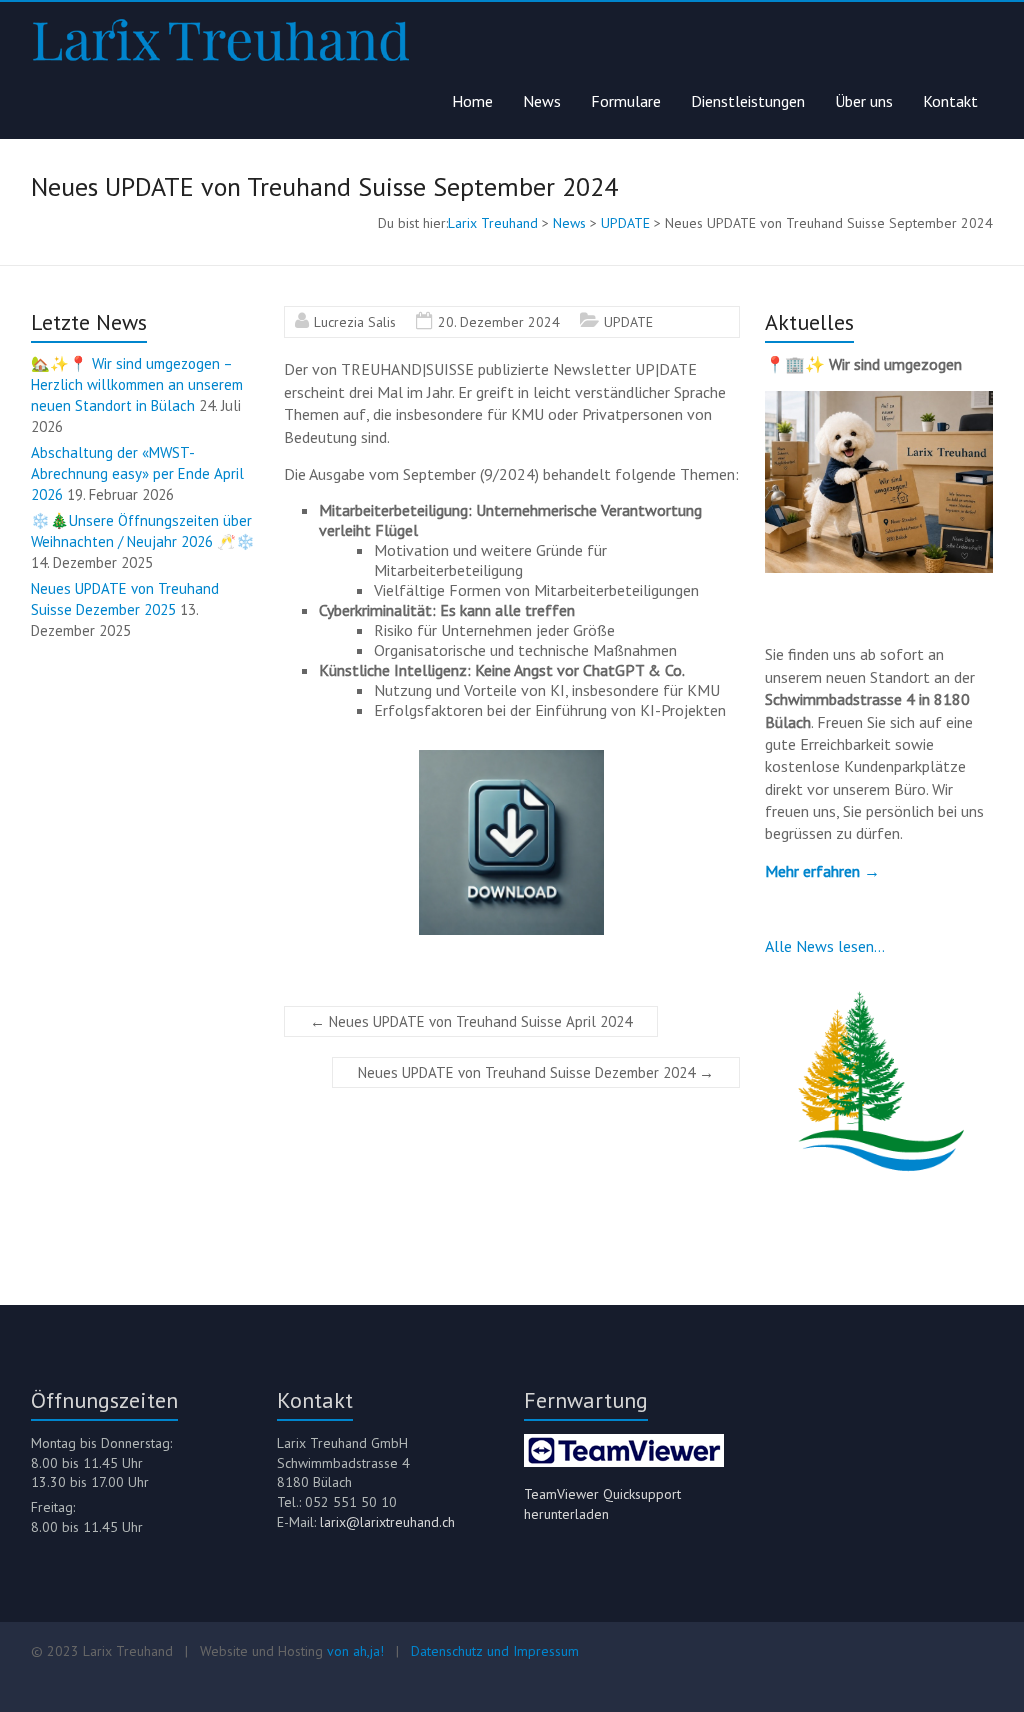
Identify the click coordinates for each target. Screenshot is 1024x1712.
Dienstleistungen (748, 101)
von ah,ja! (355, 1651)
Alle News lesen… (825, 946)
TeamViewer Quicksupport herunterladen (602, 1504)
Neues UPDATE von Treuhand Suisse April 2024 (471, 1021)
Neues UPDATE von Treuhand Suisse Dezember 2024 (536, 1072)
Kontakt (950, 101)
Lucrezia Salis (355, 322)
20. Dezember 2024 (499, 322)
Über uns (864, 101)
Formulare (626, 101)
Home (472, 101)
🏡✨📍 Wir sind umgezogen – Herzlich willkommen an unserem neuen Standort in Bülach (137, 384)
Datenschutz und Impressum (495, 1651)
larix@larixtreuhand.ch (387, 1522)
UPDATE (628, 322)
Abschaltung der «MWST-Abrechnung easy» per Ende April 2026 (137, 473)
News (542, 101)
